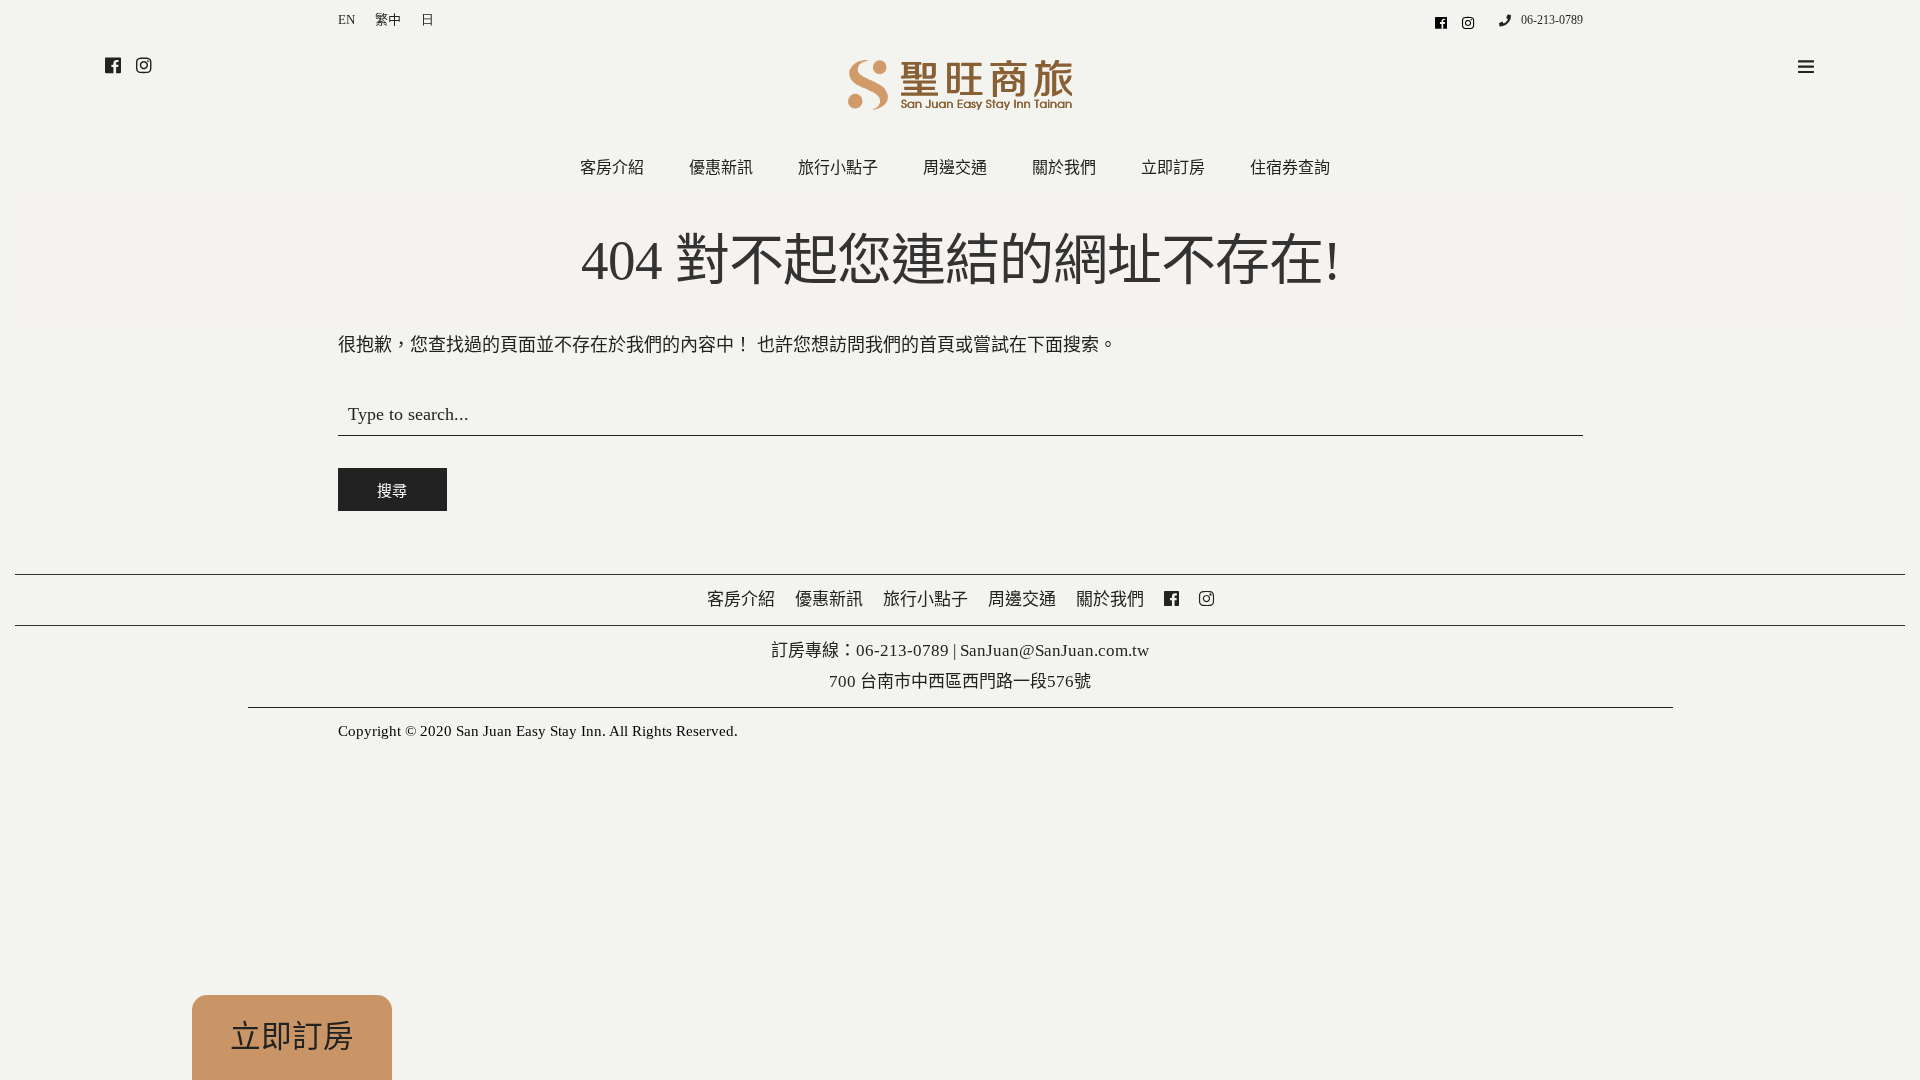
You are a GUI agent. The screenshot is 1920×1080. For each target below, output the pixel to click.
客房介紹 (612, 167)
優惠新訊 (721, 167)
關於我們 (1064, 167)
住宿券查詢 (1290, 167)
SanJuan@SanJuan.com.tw (1054, 650)
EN (346, 19)
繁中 (388, 19)
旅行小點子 (838, 167)
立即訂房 (292, 1037)
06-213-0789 (1552, 20)
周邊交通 (955, 167)
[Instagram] (1468, 22)
